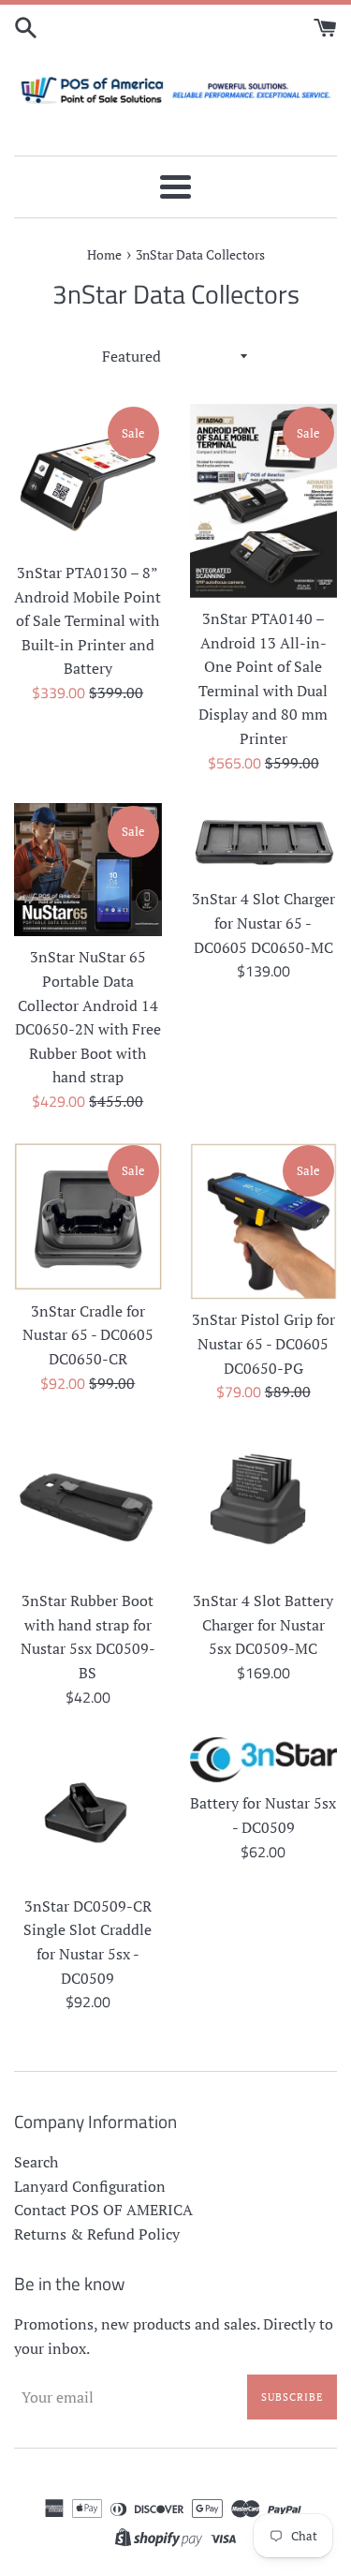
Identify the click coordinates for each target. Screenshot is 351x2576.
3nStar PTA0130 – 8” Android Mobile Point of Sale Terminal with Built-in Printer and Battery (88, 620)
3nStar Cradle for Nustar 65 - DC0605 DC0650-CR (88, 1335)
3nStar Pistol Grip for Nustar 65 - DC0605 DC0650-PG (263, 1343)
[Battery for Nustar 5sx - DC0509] (264, 1760)
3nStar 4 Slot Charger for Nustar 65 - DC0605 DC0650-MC (263, 923)
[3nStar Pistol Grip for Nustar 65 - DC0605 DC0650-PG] (264, 1221)
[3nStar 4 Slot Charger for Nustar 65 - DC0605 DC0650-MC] (264, 841)
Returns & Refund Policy (97, 2234)
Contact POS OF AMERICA (103, 2210)
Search (36, 2162)
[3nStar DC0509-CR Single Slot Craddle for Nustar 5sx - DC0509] (88, 1811)
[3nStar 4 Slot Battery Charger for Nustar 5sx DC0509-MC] (264, 1507)
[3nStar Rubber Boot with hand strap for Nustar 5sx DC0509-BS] (88, 1507)
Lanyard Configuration (90, 2186)
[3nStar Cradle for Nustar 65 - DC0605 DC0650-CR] (88, 1216)
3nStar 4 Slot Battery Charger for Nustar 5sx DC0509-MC (263, 1624)
